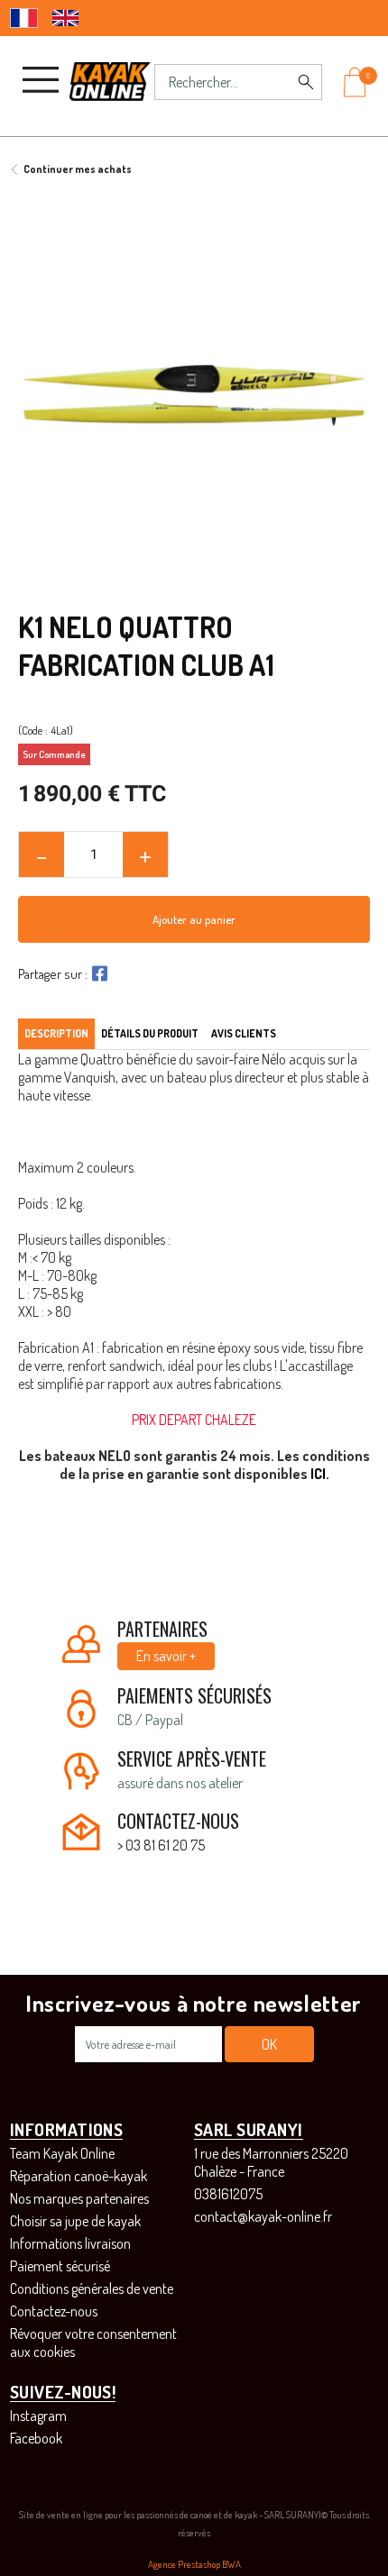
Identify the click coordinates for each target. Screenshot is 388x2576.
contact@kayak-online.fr (263, 2216)
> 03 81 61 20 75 (161, 1845)
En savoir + (166, 1656)
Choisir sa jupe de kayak (75, 2221)
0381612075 (228, 2194)
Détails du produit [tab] (150, 1033)
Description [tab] (56, 1033)
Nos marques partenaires (79, 2198)
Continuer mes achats (78, 169)
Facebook (36, 2438)
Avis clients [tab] (244, 1033)
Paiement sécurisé (60, 2266)
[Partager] (97, 973)
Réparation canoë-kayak (79, 2176)
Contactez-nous (54, 2311)
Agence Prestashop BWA (194, 2564)
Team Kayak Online (62, 2153)
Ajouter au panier (194, 919)
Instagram (38, 2416)
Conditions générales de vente (92, 2288)
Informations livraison (70, 2243)
